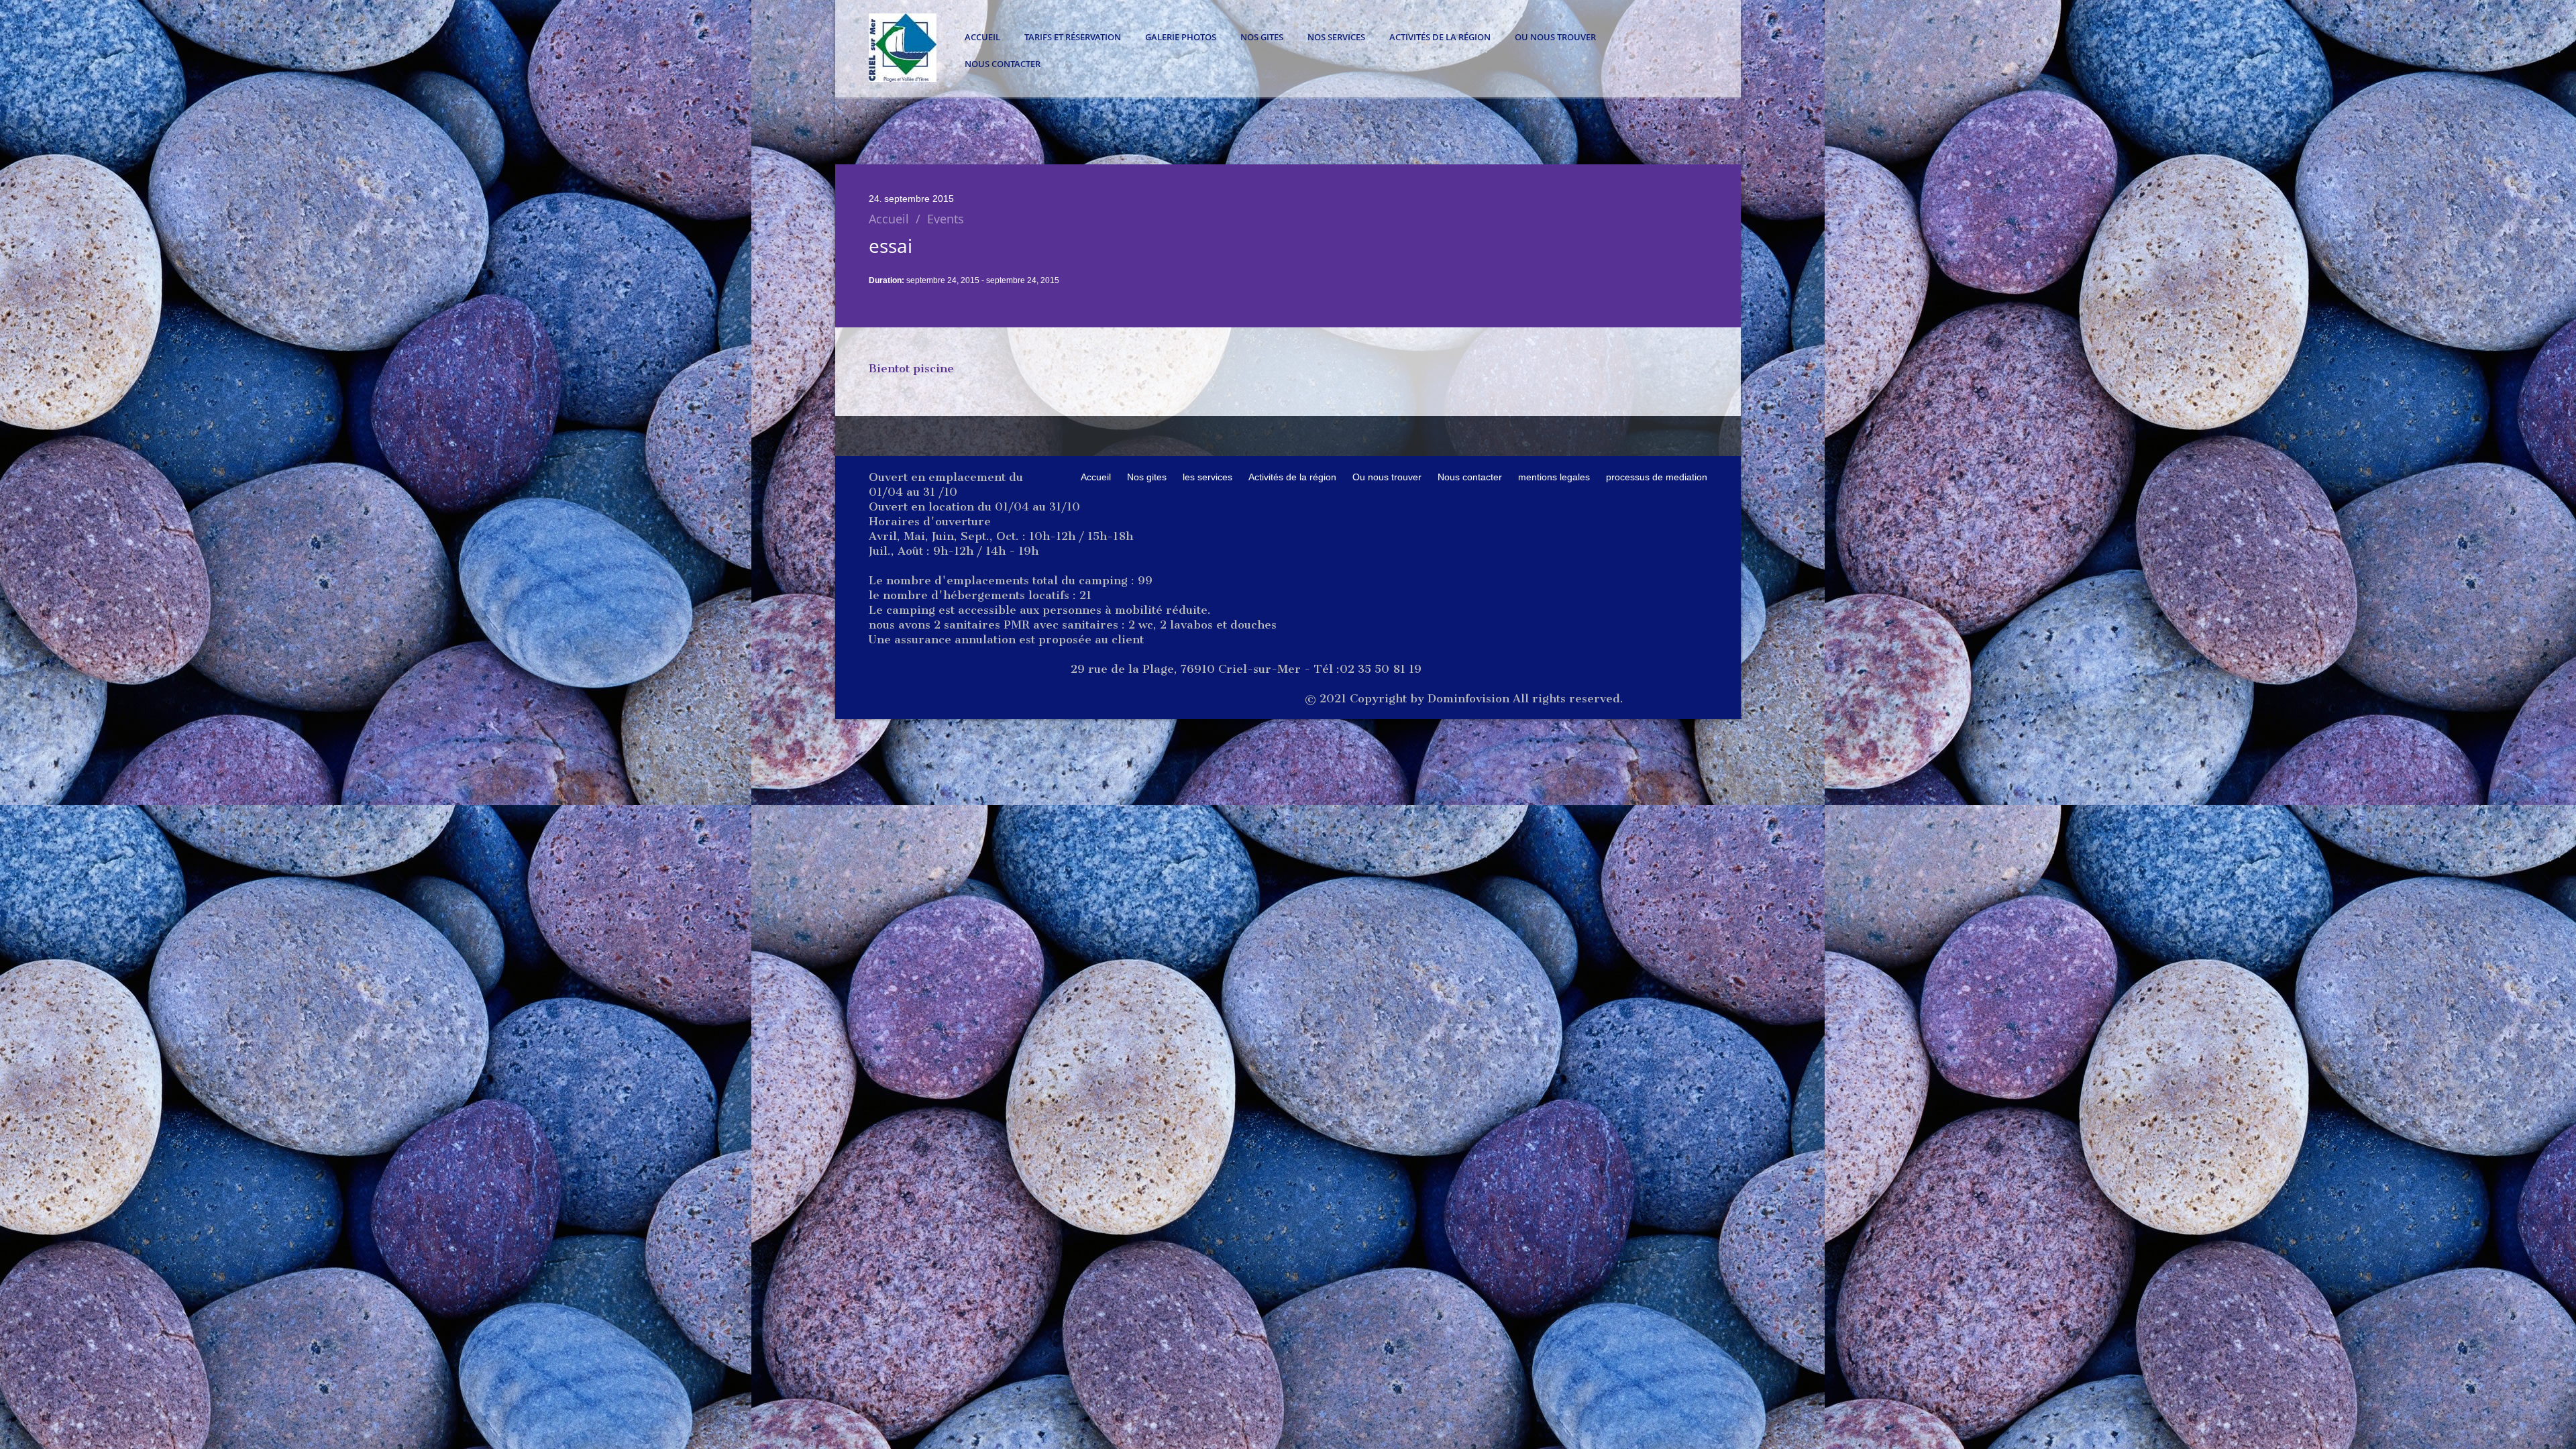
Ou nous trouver (1555, 37)
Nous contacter (1003, 64)
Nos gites (1262, 37)
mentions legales (1554, 477)
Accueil (982, 37)
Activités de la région (1440, 37)
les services (1207, 477)
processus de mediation (1657, 477)
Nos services (1336, 37)
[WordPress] (903, 78)
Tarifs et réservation (1073, 37)
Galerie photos (1181, 37)
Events (946, 219)
